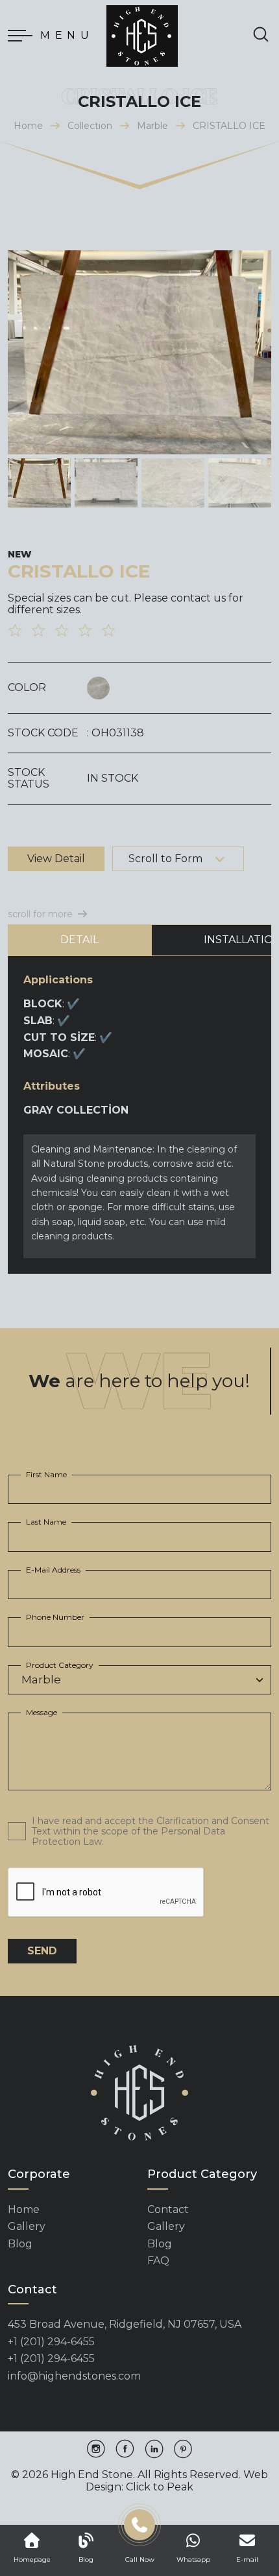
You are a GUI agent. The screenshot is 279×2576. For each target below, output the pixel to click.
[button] (256, 353)
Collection (90, 126)
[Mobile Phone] (140, 2529)
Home (28, 126)
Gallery (27, 2227)
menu (67, 35)
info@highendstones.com (74, 2376)
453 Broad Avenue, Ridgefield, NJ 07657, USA (125, 2324)
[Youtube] (183, 2450)
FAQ (158, 2261)
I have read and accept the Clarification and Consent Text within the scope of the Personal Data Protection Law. (151, 1831)
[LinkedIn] (154, 2450)
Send (42, 1951)
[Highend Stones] (142, 36)
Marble (152, 126)
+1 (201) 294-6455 (51, 2342)
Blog (20, 2244)
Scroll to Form (165, 859)
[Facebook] (125, 2450)
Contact (168, 2210)
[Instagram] (96, 2450)
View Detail (56, 859)
